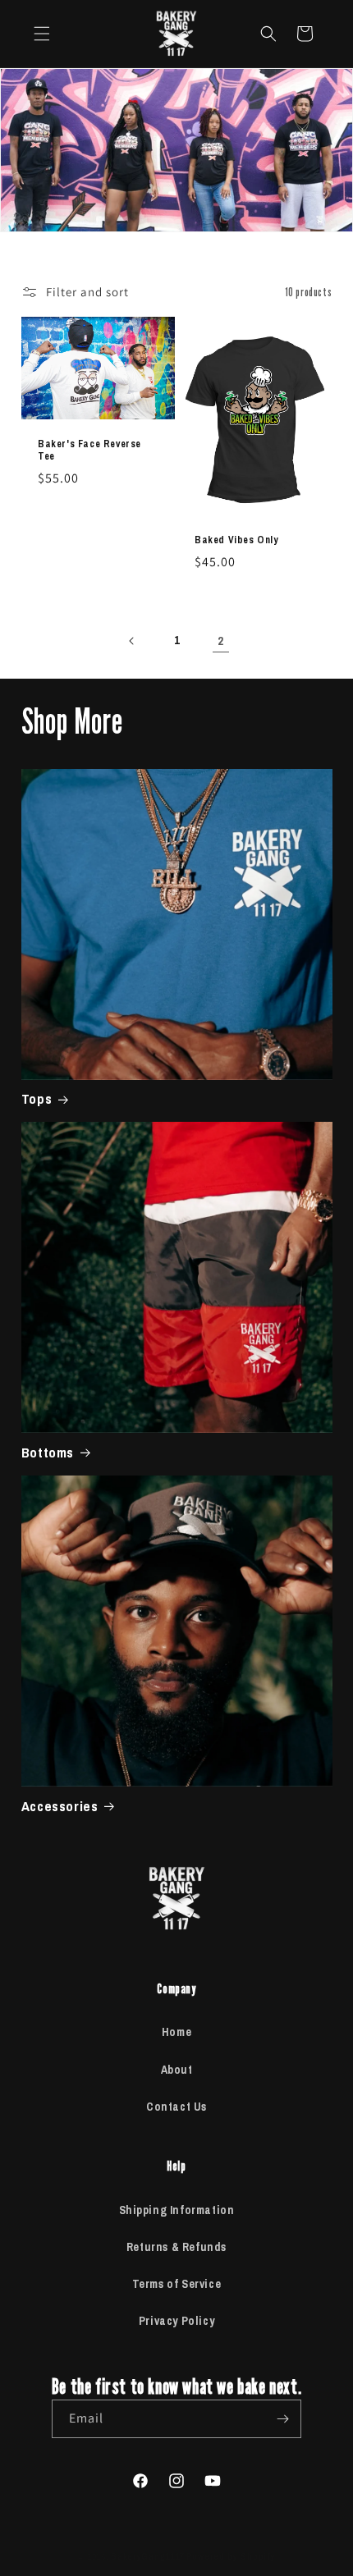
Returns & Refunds (176, 2247)
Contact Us (176, 2107)
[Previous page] (132, 641)
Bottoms (48, 1453)
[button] (42, 34)
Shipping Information (177, 2210)
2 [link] (221, 641)
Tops (37, 1099)
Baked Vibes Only (236, 540)
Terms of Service (177, 2284)
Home (176, 2032)
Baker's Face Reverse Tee (89, 450)
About (177, 2070)
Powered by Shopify (231, 2556)
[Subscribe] (282, 2419)
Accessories (60, 1806)
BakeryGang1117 (147, 2556)
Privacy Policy (176, 2321)
